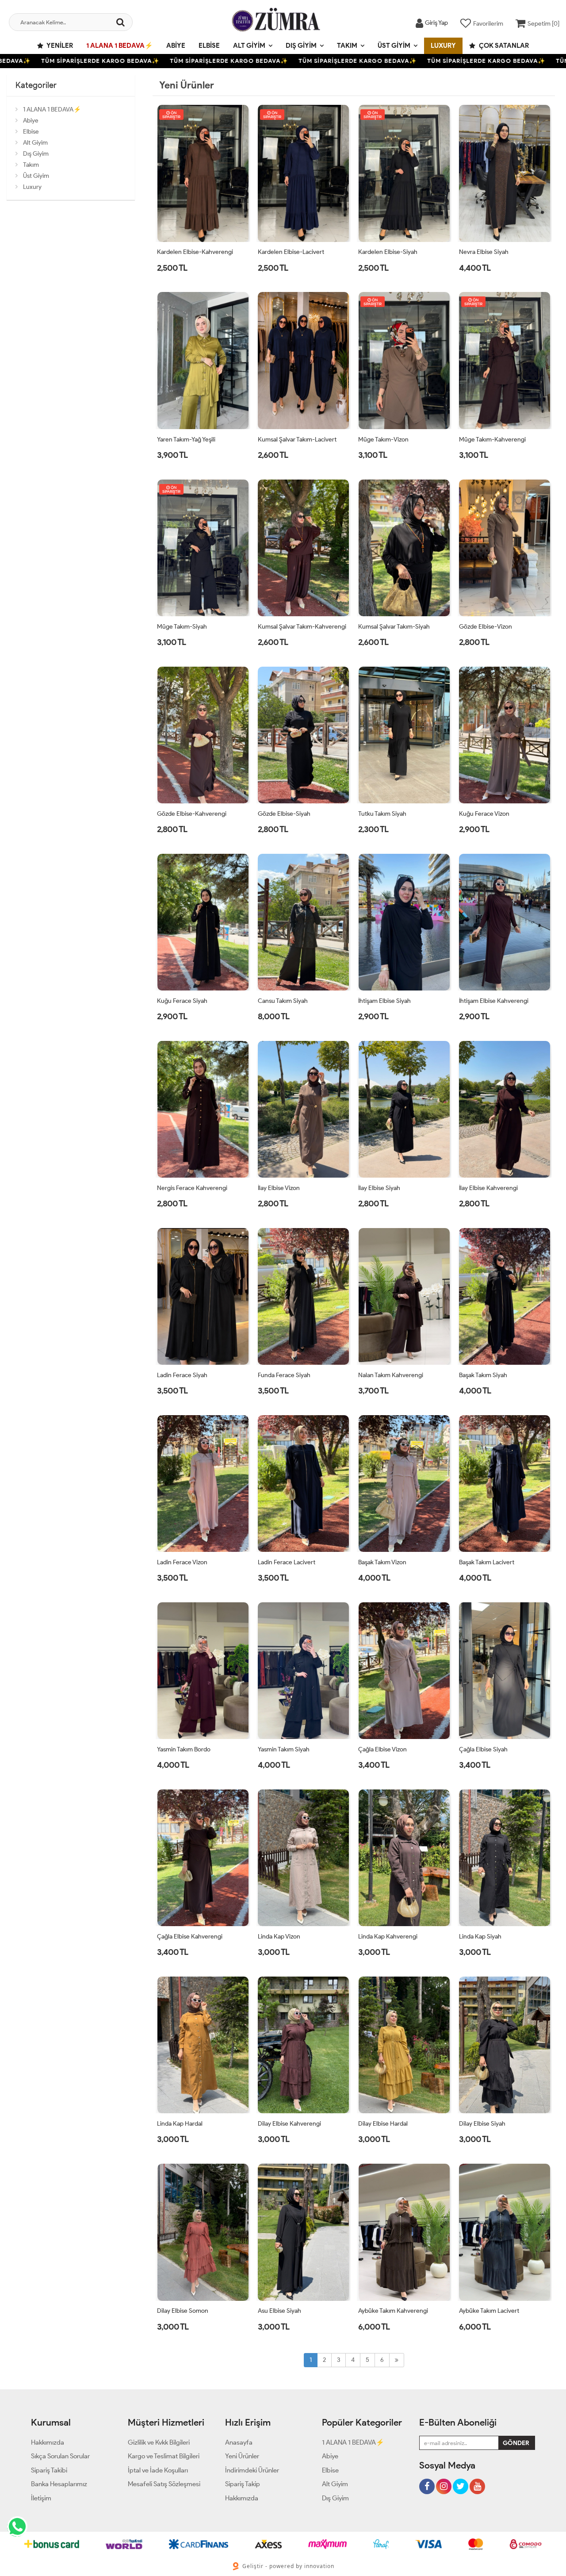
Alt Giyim (249, 46)
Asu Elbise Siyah (279, 2311)
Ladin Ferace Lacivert (287, 1562)
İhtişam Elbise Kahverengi (494, 1001)
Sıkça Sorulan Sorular (60, 2456)
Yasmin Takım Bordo (184, 1749)
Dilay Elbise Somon (183, 2311)
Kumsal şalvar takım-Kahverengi (302, 627)
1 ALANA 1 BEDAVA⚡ (120, 46)
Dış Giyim (301, 46)
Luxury (443, 46)
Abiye (176, 46)
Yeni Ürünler (242, 2456)
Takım (347, 46)
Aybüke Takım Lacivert (489, 2311)
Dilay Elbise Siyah (482, 2124)
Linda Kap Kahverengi (388, 1937)
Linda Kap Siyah (480, 1937)
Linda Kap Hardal (180, 2124)
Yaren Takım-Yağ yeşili (186, 440)
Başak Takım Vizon (382, 1562)
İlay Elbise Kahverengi (488, 1188)
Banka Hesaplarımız (59, 2484)
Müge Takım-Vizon (383, 440)
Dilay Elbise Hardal (383, 2124)
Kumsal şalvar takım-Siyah (394, 627)
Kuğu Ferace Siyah (182, 1001)
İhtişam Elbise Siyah (384, 1001)
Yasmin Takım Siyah (284, 1749)
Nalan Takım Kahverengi (391, 1375)
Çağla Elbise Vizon (382, 1749)
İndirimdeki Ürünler (252, 2470)
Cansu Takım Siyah (283, 1001)
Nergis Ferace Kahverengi (192, 1188)
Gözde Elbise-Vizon (486, 627)
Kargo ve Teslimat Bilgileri (164, 2456)
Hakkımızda (48, 2442)
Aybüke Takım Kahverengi (393, 2311)
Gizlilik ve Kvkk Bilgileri (159, 2442)
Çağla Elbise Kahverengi (190, 1937)
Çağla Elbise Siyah (483, 1749)
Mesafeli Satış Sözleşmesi (164, 2484)
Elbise (209, 46)
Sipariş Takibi (49, 2470)
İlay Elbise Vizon (279, 1188)
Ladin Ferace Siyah (182, 1375)
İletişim (41, 2498)
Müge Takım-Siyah (182, 627)
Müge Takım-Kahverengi (492, 440)
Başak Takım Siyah (483, 1375)
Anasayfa (239, 2442)
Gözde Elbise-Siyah (284, 814)
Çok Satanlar (503, 46)
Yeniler (59, 46)
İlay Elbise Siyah (379, 1188)
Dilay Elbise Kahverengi (289, 2124)
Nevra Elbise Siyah (484, 252)
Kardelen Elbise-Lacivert (291, 252)
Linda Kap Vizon (279, 1937)
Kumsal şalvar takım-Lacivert (297, 440)
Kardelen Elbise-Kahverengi (195, 252)
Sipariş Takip (243, 2484)
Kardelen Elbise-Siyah (388, 252)
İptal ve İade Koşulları (158, 2470)
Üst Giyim (394, 46)
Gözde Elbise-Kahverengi (192, 814)
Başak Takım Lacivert (487, 1562)
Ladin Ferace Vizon (182, 1562)
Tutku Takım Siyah (382, 814)
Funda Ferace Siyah (284, 1375)
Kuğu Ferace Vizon (484, 814)
